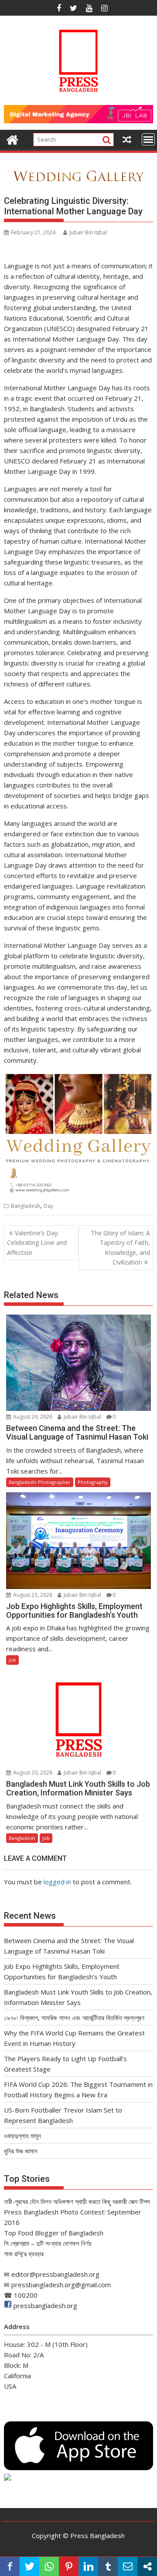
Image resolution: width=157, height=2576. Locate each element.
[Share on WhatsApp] (49, 2566)
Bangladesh (26, 1206)
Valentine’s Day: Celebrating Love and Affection (37, 1243)
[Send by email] (128, 2566)
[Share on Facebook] (10, 2566)
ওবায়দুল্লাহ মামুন (22, 2136)
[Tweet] (29, 2566)
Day (48, 1206)
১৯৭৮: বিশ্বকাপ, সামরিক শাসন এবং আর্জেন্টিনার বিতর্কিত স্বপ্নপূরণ (74, 2018)
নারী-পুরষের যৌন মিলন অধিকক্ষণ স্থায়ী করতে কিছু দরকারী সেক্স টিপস (77, 2201)
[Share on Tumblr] (108, 2566)
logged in (57, 1882)
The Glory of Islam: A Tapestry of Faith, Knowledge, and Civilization (120, 1247)
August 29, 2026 (32, 1417)
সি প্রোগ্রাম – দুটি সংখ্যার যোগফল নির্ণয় (48, 2243)
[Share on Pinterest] (69, 2566)
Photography (93, 1482)
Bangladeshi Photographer (40, 1482)
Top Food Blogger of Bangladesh (54, 2233)
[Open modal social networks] (147, 2566)
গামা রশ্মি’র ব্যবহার (24, 2254)
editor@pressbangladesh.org (55, 2274)
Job (12, 1660)
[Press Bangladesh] (12, 139)
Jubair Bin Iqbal (88, 232)
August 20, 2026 (32, 1773)
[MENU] (148, 139)
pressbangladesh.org (45, 2306)
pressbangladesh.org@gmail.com (61, 2285)
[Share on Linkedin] (88, 2566)
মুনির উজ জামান (21, 2151)
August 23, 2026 (32, 1595)
